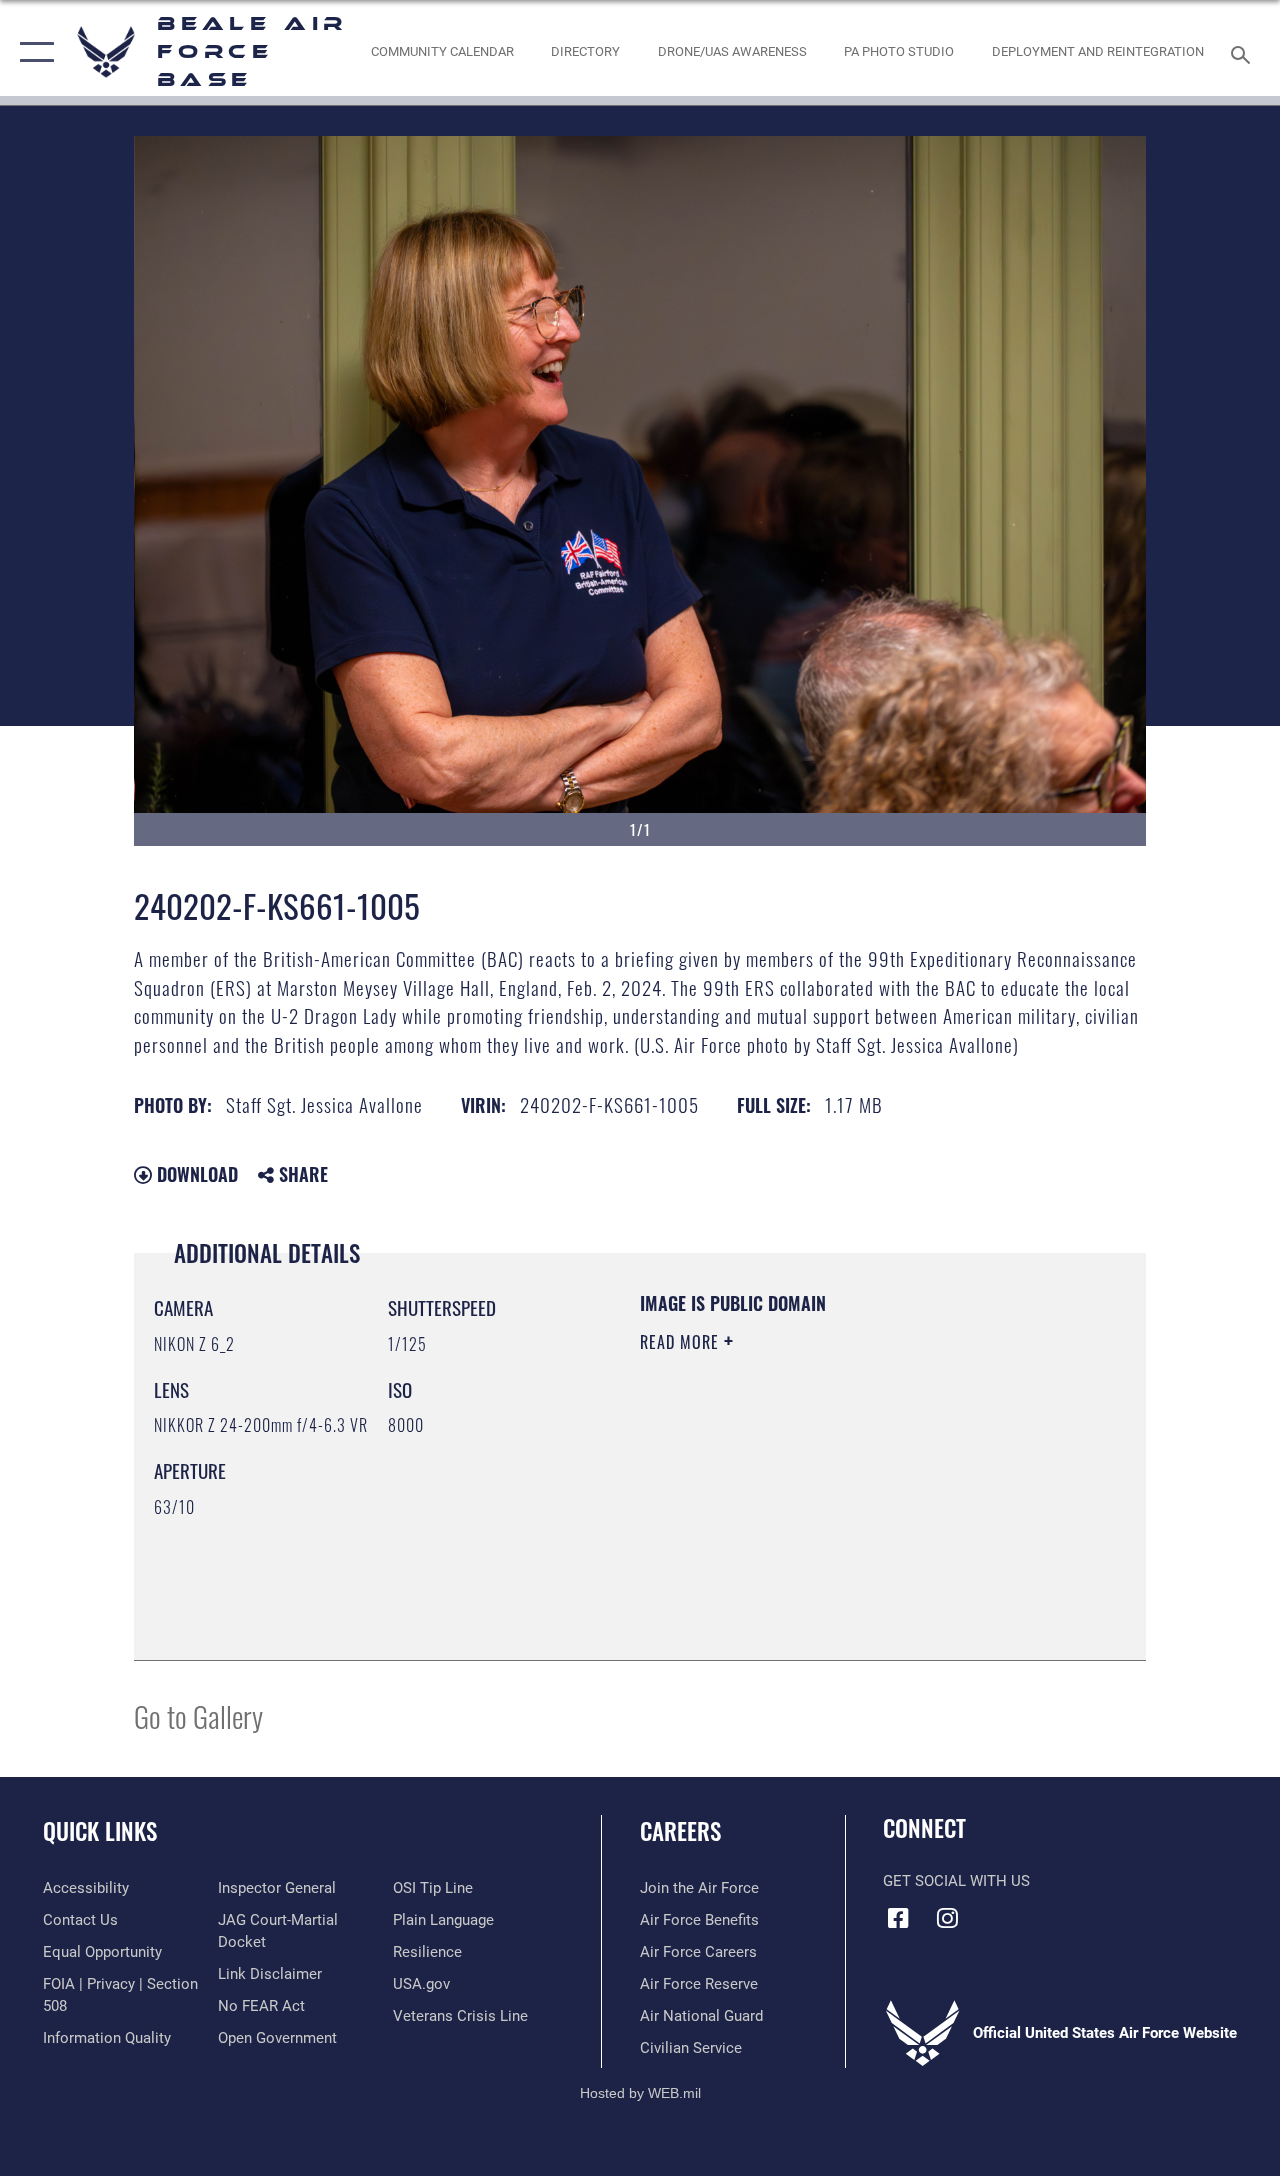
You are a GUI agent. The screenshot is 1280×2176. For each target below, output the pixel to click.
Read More (682, 1342)
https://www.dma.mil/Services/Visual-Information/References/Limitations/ (819, 1511)
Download (195, 1174)
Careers (680, 1831)
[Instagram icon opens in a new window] (947, 1918)
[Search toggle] (1244, 52)
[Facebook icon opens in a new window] (898, 1918)
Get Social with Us (956, 1881)
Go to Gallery (198, 1715)
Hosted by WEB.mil (640, 2093)
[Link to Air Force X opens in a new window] (1045, 1912)
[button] (32, 52)
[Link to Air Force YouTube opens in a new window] (996, 1912)
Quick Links (100, 1831)
